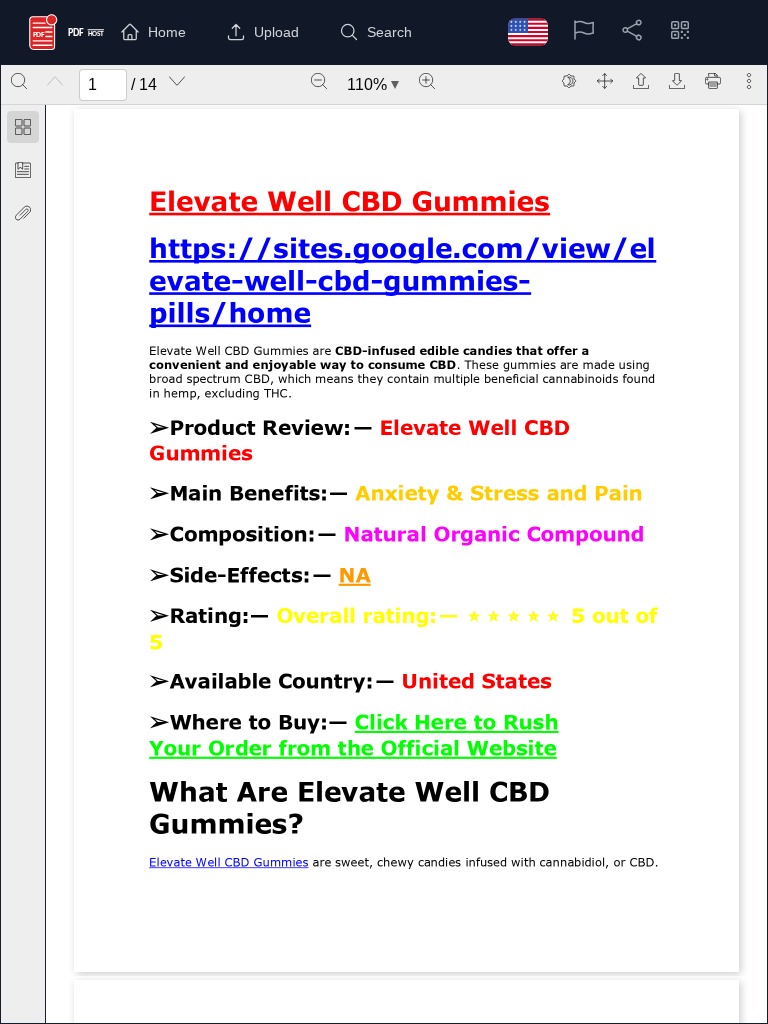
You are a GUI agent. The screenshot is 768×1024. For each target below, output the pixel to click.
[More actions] (749, 81)
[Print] (713, 81)
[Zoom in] (427, 81)
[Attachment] (23, 213)
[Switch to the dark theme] (569, 81)
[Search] (19, 81)
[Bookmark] (23, 170)
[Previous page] (55, 81)
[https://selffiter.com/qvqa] (350, 207)
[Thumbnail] (23, 127)
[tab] (23, 130)
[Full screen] (605, 81)
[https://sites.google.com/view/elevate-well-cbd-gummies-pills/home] (407, 248)
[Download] (677, 81)
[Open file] (641, 81)
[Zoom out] (319, 81)
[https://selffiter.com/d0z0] (354, 582)
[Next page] (177, 81)
